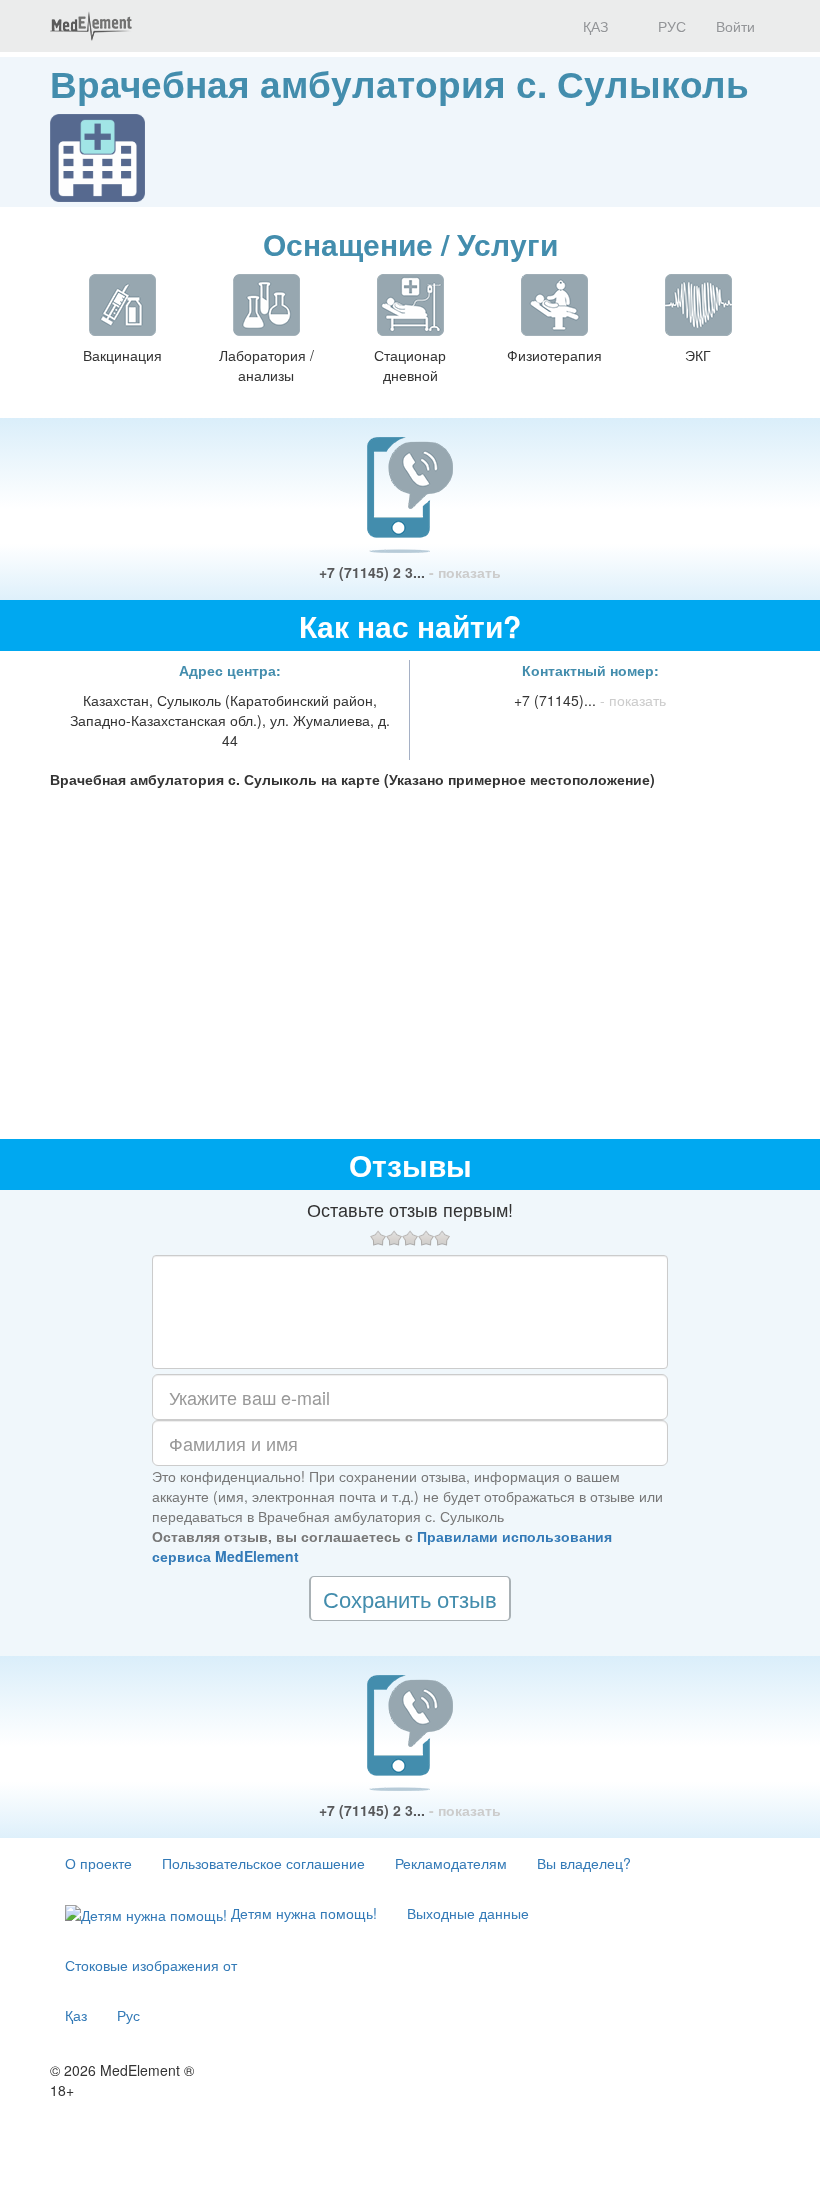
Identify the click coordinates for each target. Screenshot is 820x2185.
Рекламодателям (451, 1863)
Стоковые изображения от (151, 1965)
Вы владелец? (584, 1863)
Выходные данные (468, 1913)
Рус (128, 2015)
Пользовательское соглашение (263, 1863)
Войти (735, 26)
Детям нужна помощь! (302, 1913)
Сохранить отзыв (410, 1598)
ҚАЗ (593, 26)
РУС (670, 26)
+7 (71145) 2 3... (410, 572)
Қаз (76, 2015)
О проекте (98, 1863)
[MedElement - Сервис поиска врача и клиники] (91, 26)
